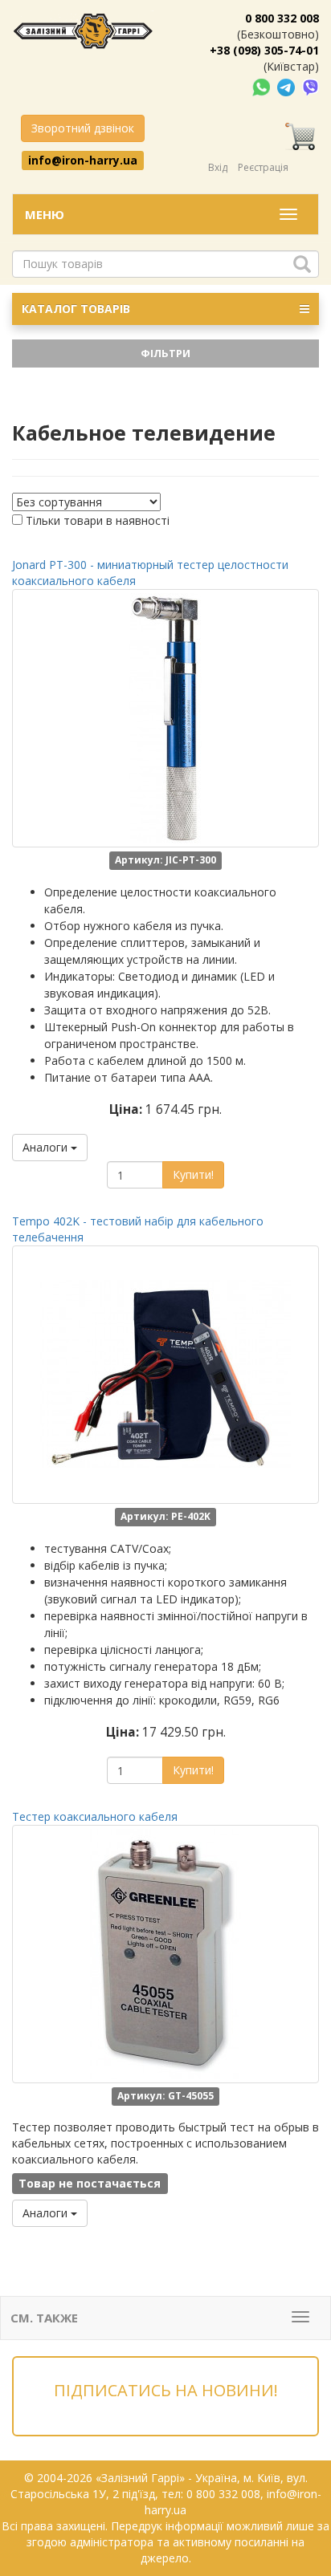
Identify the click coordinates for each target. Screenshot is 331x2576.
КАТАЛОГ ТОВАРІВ (76, 309)
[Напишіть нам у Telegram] (288, 86)
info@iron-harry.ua (83, 160)
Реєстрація (263, 167)
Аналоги (47, 1147)
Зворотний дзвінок (83, 128)
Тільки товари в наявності (98, 520)
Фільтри (165, 353)
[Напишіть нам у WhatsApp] (263, 86)
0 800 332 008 (282, 18)
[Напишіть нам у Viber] (311, 86)
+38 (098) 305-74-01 (264, 50)
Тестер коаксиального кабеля (95, 1816)
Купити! (193, 1174)
